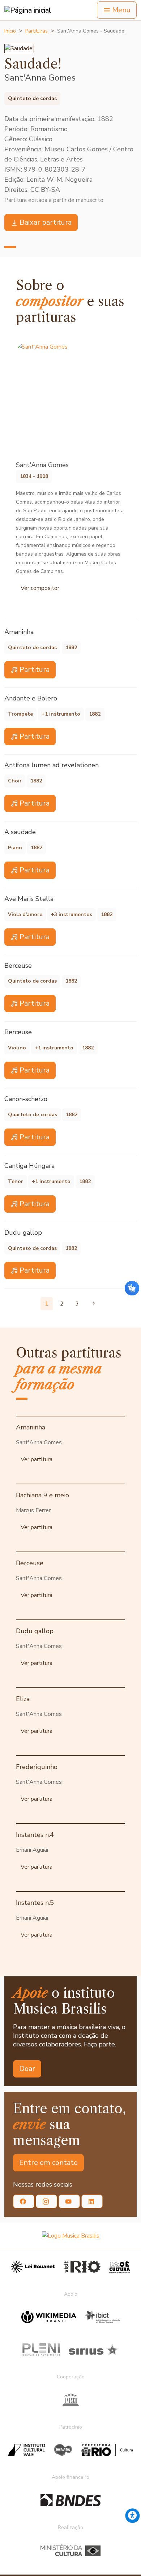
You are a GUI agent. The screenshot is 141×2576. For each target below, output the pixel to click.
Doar (27, 2069)
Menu (121, 10)
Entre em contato (48, 2163)
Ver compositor (40, 588)
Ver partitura (37, 1459)
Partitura (35, 670)
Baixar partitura (46, 222)
